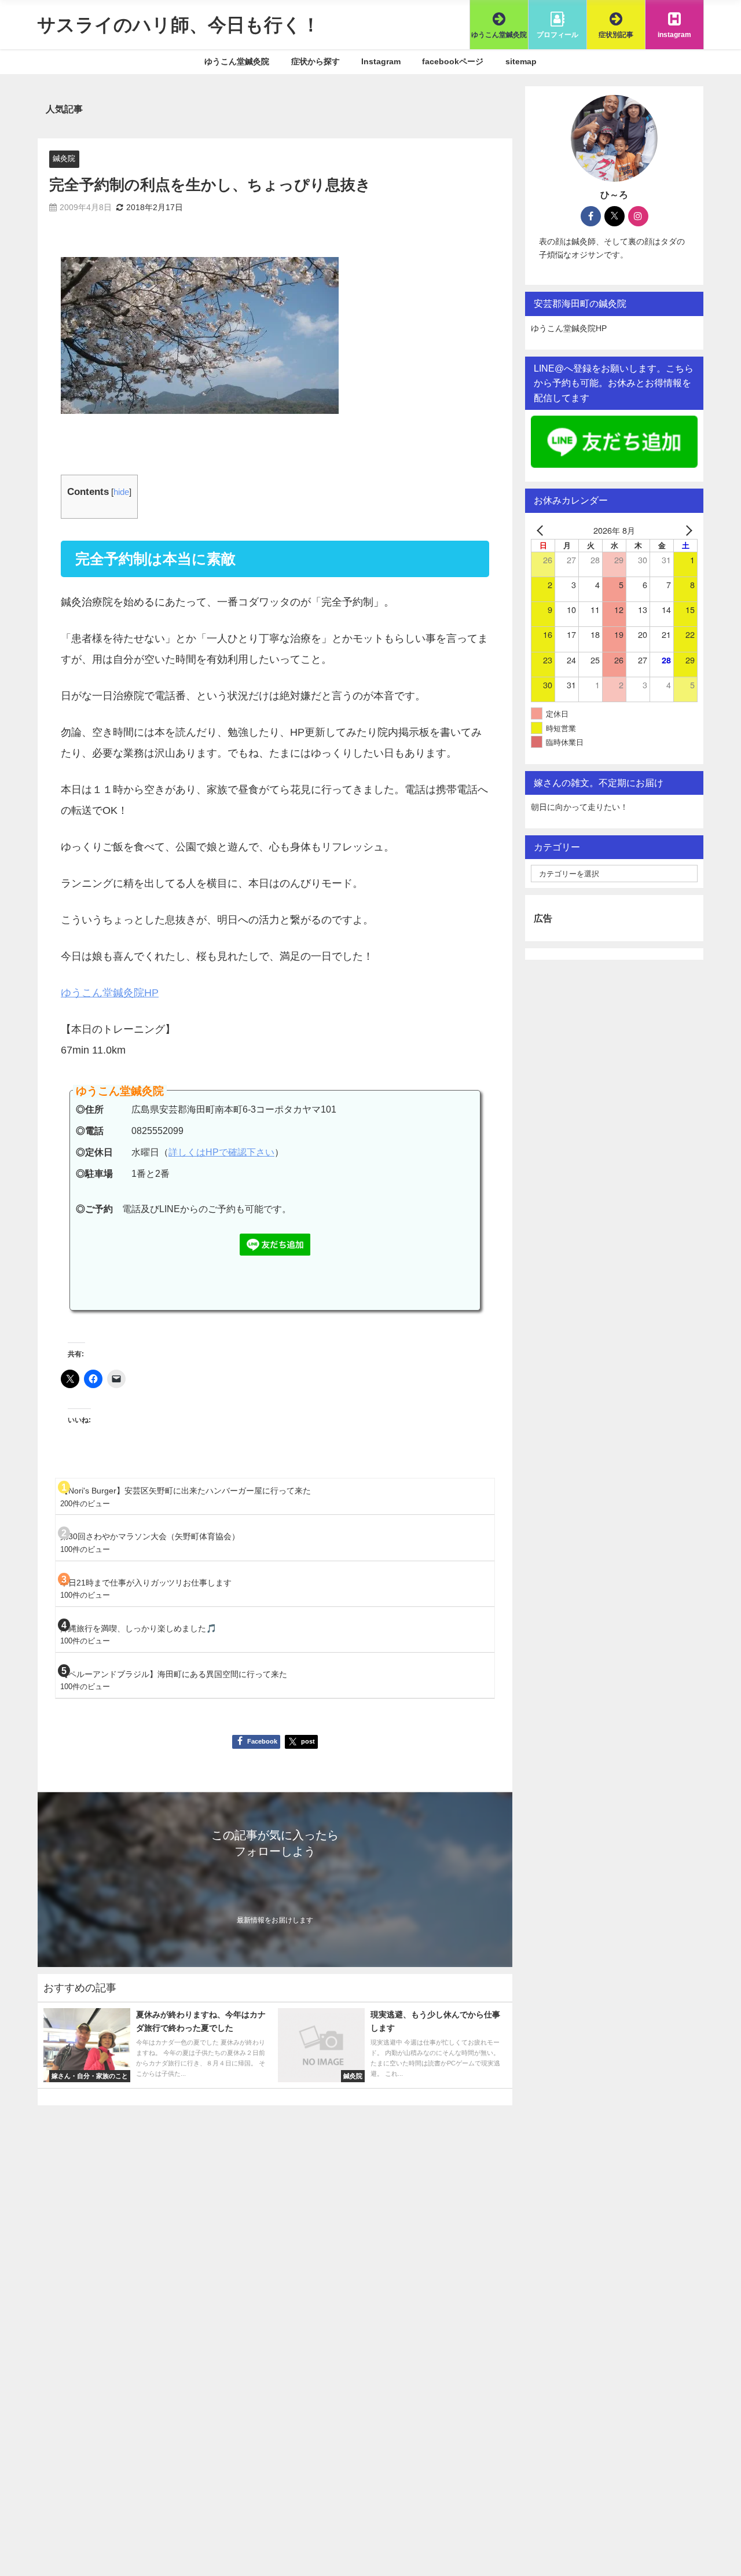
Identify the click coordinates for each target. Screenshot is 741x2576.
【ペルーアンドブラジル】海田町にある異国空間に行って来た (174, 1674)
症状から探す (316, 61)
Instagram (381, 61)
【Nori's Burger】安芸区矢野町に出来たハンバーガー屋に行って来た (186, 1491)
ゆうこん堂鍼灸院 (237, 61)
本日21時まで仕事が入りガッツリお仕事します (146, 1583)
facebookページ (453, 61)
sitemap (521, 61)
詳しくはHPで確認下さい (221, 1152)
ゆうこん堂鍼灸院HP (110, 993)
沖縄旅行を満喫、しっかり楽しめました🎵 (138, 1628)
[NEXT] (687, 530)
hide (121, 492)
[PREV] (542, 530)
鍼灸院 (64, 158)
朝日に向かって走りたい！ (579, 807)
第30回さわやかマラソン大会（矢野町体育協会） (150, 1536)
